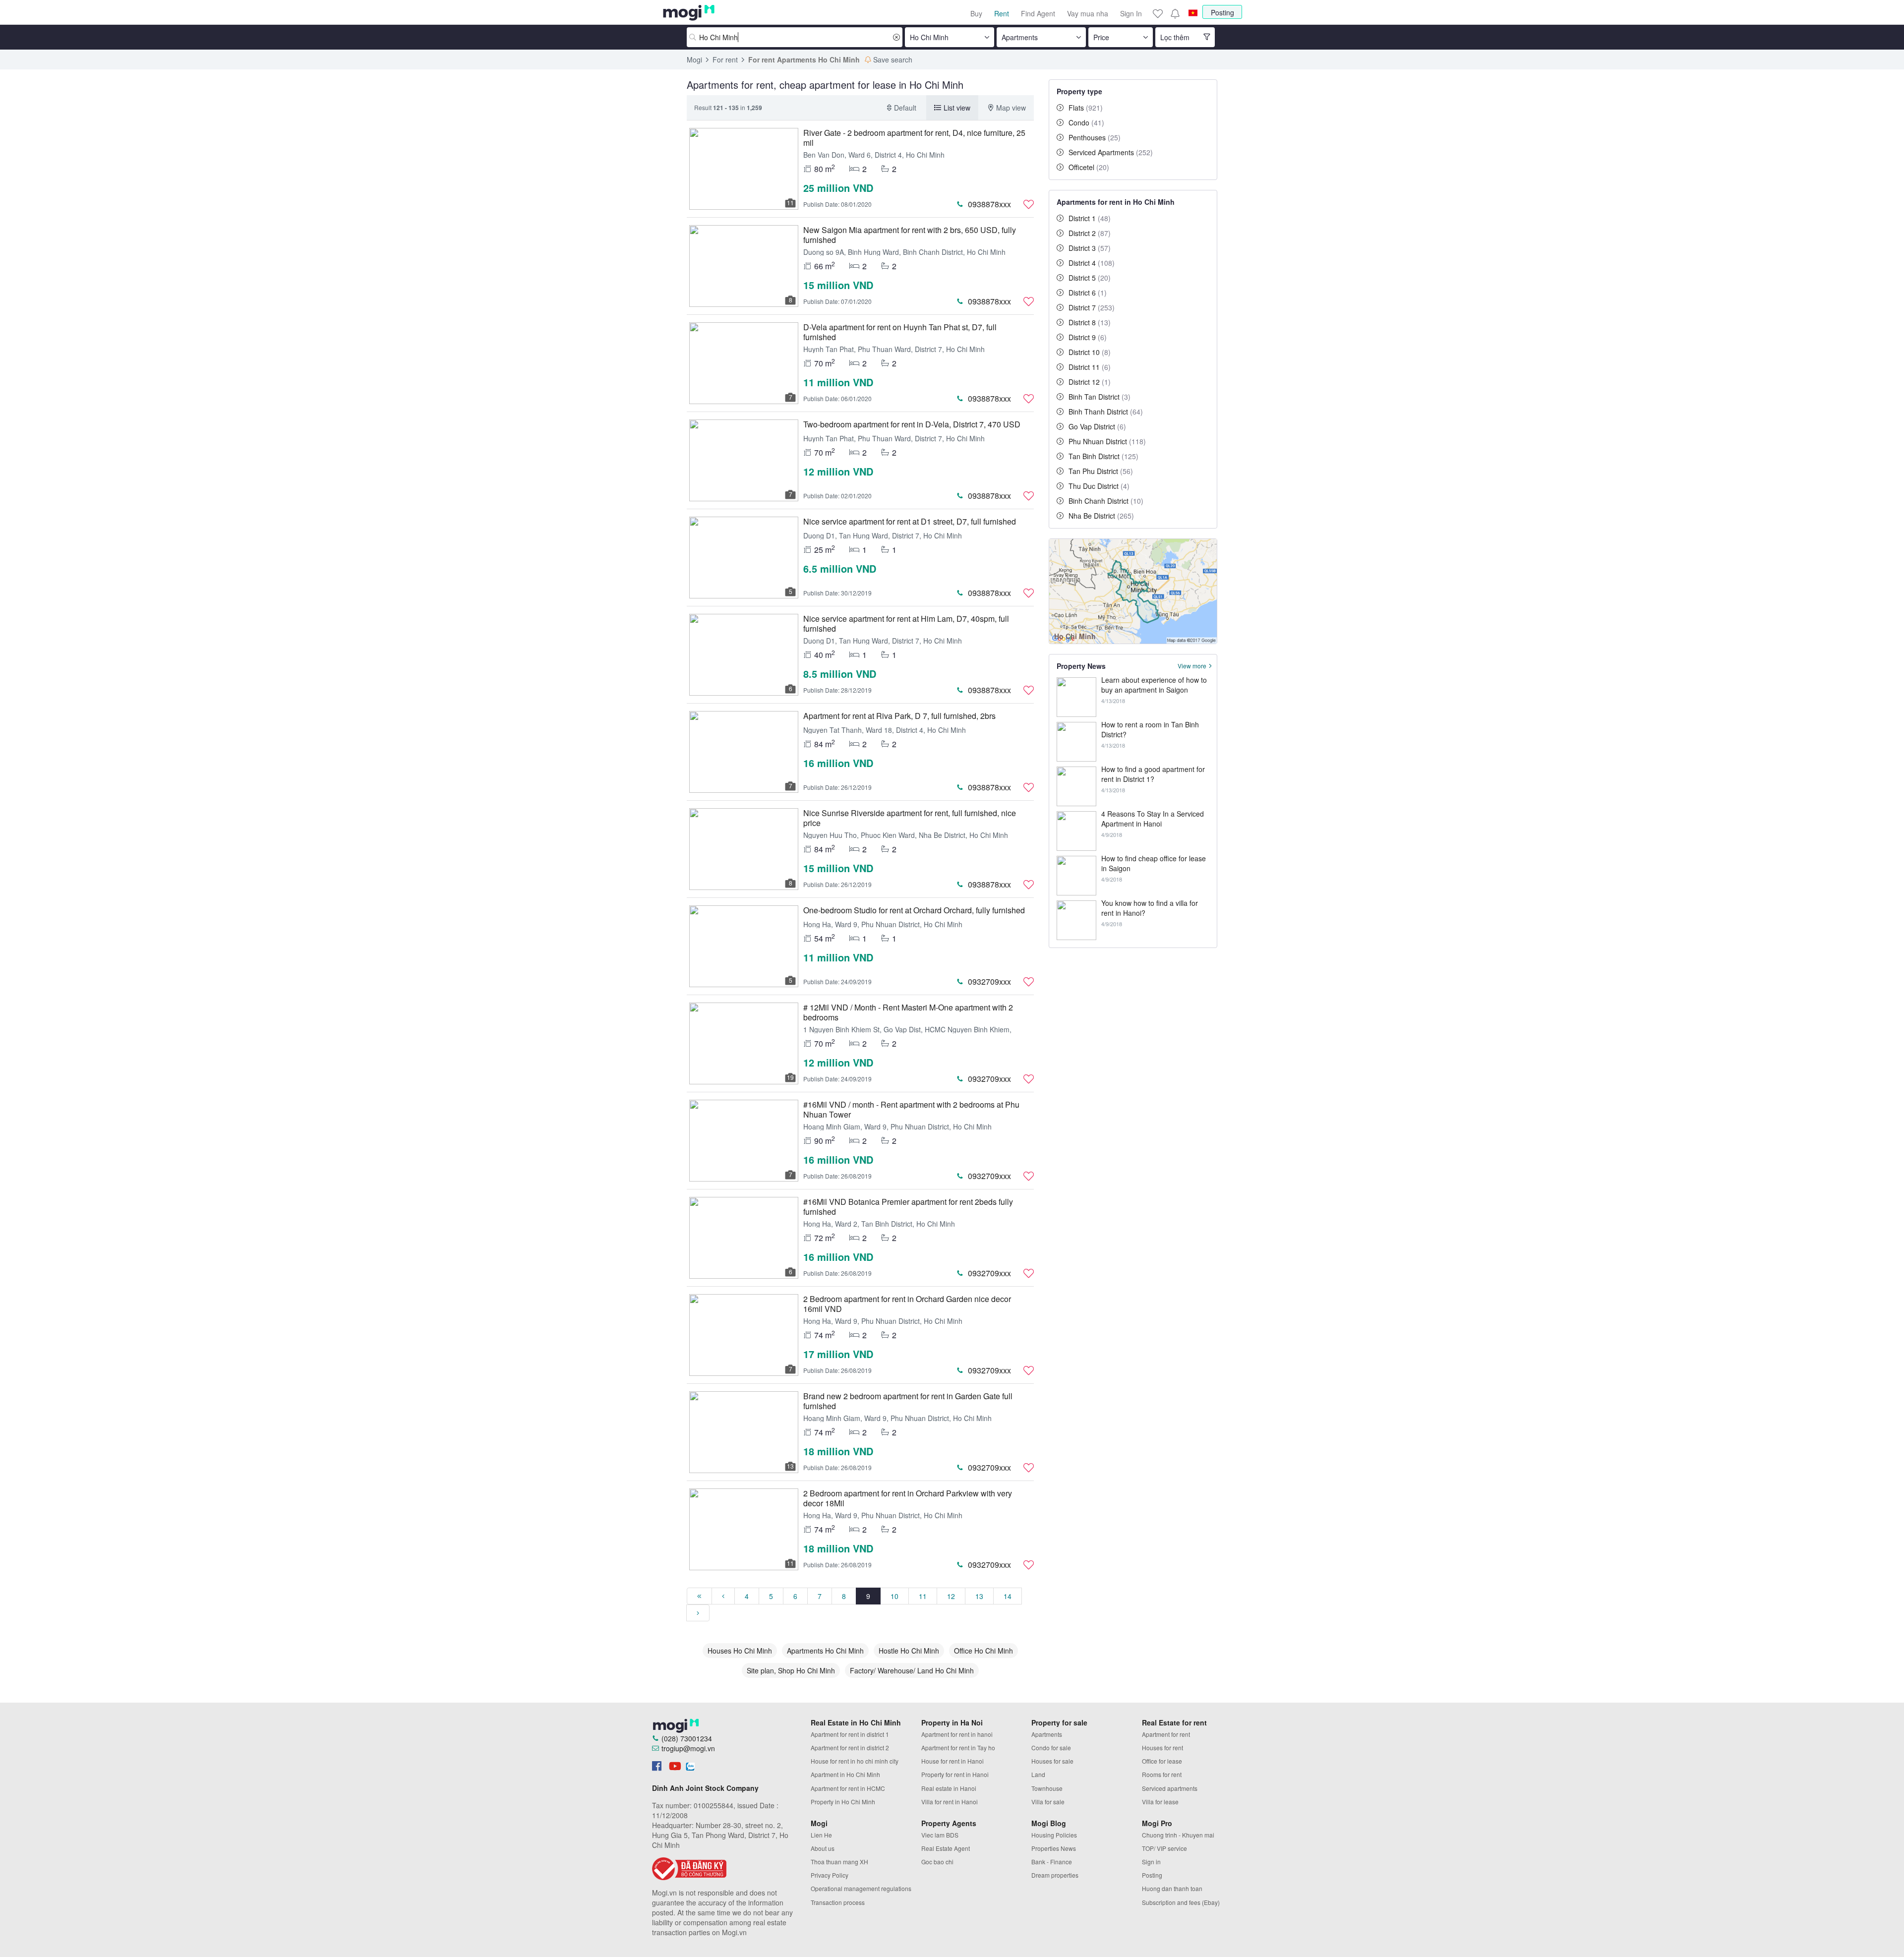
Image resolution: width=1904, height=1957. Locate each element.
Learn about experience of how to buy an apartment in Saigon (1154, 685)
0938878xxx (989, 204)
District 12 (1090, 382)
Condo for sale (1051, 1748)
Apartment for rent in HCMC (848, 1788)
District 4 (1092, 263)
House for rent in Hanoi (952, 1761)
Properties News (1054, 1848)
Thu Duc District (1099, 486)
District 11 (1090, 367)
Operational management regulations (861, 1888)
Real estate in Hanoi (949, 1788)
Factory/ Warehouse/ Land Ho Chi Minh (912, 1670)
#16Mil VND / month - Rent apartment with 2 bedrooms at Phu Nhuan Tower (911, 1109)
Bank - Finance (1052, 1862)
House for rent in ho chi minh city (855, 1761)
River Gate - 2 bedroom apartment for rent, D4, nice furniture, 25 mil (914, 138)
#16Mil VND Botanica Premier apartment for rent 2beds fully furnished (908, 1207)
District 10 (1090, 352)
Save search (893, 59)
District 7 (1092, 307)
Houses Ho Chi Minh (740, 1651)
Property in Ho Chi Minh (843, 1802)
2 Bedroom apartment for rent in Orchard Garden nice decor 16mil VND (907, 1304)
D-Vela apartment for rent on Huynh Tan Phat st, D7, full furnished (900, 332)
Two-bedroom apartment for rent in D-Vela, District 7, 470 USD (912, 424)
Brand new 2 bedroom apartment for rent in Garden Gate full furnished (908, 1401)
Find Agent (1038, 13)
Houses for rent (1162, 1748)
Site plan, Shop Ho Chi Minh (791, 1670)
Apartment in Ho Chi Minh (845, 1774)
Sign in (1151, 1862)
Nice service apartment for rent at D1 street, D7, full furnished (910, 521)
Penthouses (1095, 137)
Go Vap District (1097, 426)
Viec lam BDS (940, 1835)
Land (1038, 1774)
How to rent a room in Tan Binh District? (1150, 729)
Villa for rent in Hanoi (950, 1802)
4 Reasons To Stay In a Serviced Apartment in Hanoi (1153, 819)
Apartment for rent (1166, 1734)
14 (1008, 1596)
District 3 (1090, 248)
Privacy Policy (830, 1875)
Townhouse (1047, 1788)
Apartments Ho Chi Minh (825, 1651)
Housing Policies (1054, 1835)
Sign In (1131, 13)
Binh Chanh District (1106, 501)
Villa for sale (1048, 1802)
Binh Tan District (1100, 397)
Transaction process (838, 1902)
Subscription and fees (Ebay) (1181, 1902)
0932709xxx (989, 981)
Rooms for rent (1162, 1774)
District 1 (1090, 218)
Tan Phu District (1101, 471)
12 (951, 1596)
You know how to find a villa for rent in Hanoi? (1150, 908)
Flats (1086, 108)
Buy (976, 13)
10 (894, 1596)
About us (823, 1848)
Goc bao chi (937, 1862)
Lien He (821, 1835)
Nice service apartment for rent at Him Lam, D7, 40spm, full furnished (906, 623)
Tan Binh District (1103, 456)
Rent (1002, 13)
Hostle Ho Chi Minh (909, 1651)
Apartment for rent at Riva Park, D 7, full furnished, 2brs (899, 716)
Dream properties (1055, 1875)
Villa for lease (1160, 1802)
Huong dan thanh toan (1172, 1888)
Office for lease (1162, 1761)
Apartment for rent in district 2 (850, 1748)
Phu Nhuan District (1107, 441)
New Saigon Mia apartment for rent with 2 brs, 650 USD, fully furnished (910, 235)
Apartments (1047, 1734)
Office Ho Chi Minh (983, 1651)
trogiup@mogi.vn (688, 1748)
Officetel (1089, 167)
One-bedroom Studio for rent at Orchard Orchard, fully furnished (914, 910)
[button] (1175, 13)
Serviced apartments (1170, 1788)
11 (923, 1596)
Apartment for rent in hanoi (957, 1734)
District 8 (1090, 322)
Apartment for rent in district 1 (850, 1734)
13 (979, 1596)
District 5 (1090, 278)
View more (1192, 666)
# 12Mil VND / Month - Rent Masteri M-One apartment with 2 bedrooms (908, 1012)
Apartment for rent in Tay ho (958, 1748)
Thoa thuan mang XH (839, 1862)
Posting (1222, 12)
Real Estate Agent (946, 1848)
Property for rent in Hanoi (955, 1774)
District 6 (1088, 293)
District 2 (1090, 233)
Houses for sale (1052, 1761)
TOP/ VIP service (1164, 1848)
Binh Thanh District (1106, 412)
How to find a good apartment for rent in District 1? (1153, 774)
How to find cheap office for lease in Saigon (1154, 863)
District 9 (1088, 337)
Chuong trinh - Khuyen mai (1178, 1835)
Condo (1086, 122)
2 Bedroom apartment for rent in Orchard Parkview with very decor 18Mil (908, 1498)
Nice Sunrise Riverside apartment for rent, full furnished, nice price (910, 818)
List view (957, 108)
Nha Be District (1101, 516)
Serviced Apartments (1111, 152)
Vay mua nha (1088, 13)
